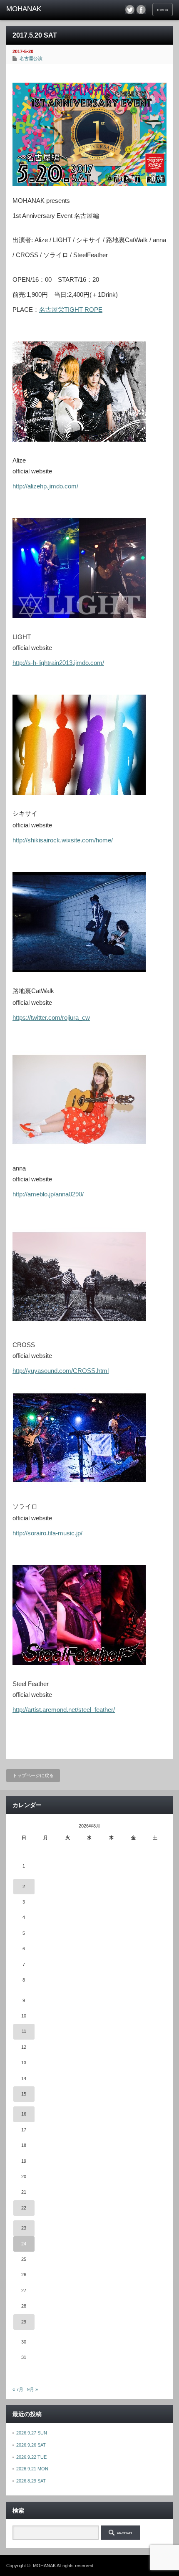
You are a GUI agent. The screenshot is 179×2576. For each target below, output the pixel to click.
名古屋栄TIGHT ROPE (71, 310)
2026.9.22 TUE (31, 2457)
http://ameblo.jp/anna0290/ (48, 1194)
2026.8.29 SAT (31, 2481)
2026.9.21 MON (32, 2469)
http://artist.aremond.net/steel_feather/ (64, 1710)
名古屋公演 (31, 58)
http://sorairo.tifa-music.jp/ (47, 1533)
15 (24, 2094)
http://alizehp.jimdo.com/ (45, 486)
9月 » (32, 2389)
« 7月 (18, 2389)
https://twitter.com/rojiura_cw (51, 1018)
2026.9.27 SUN (32, 2433)
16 (24, 2114)
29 (24, 2322)
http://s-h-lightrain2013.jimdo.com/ (58, 663)
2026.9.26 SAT (31, 2445)
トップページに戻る (33, 1775)
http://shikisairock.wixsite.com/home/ (63, 840)
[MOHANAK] (42, 9)
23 (24, 2228)
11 (24, 2031)
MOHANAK (44, 2566)
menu (163, 10)
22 (24, 2208)
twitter (130, 10)
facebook (141, 10)
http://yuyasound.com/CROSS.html (61, 1371)
